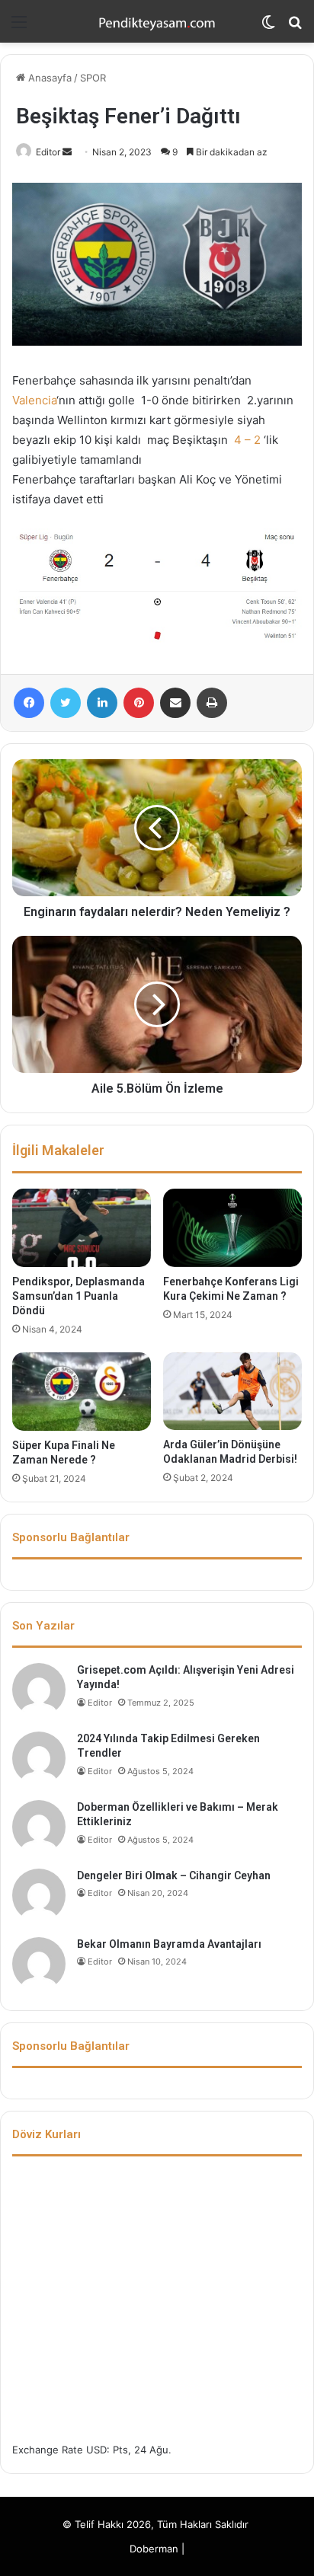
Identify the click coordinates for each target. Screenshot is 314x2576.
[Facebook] (29, 703)
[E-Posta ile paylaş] (175, 703)
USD (96, 2450)
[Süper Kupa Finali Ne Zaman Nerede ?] (82, 1392)
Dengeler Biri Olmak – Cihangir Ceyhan (174, 1875)
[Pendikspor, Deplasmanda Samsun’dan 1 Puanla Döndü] (82, 1228)
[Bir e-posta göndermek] (67, 152)
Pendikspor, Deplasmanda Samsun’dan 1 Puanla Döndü (78, 1296)
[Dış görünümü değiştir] (268, 27)
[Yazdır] (212, 703)
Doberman (154, 2549)
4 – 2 (247, 440)
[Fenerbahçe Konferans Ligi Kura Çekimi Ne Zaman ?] (232, 1227)
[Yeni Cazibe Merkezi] (157, 21)
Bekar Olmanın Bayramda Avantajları (169, 1944)
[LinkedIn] (102, 703)
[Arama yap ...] (295, 27)
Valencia (34, 400)
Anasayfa (48, 78)
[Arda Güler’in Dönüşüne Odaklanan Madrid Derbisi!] (232, 1391)
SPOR (93, 78)
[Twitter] (66, 703)
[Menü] (19, 27)
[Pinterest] (139, 703)
